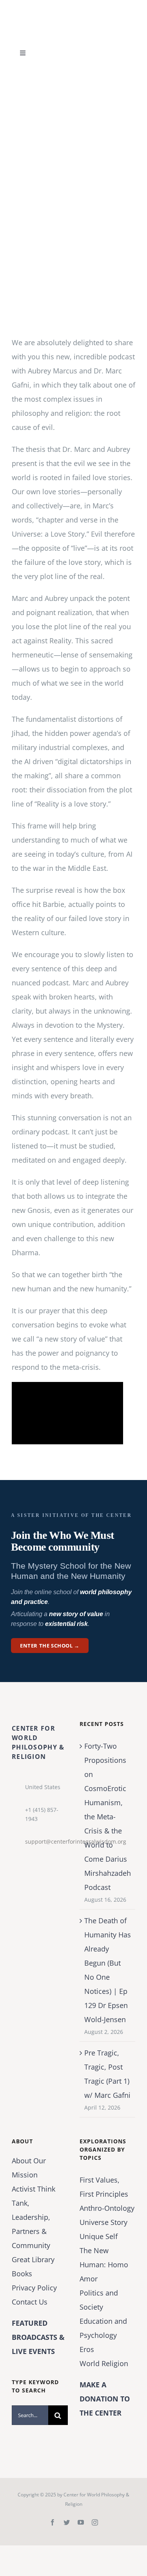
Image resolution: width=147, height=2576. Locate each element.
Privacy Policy (34, 2288)
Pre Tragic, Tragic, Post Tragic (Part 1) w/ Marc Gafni (107, 2074)
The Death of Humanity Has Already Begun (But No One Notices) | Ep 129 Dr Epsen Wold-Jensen (108, 1970)
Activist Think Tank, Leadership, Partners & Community (34, 2217)
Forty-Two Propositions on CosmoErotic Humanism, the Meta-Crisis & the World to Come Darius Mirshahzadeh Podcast (108, 1817)
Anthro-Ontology (107, 2208)
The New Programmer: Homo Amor (104, 2265)
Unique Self (99, 2236)
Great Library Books (33, 2267)
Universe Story (103, 2222)
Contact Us (30, 2302)
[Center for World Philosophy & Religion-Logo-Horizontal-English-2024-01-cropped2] (61, 7)
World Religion (104, 2363)
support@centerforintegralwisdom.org (46, 1841)
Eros (87, 2349)
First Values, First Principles (104, 2187)
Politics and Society (99, 2300)
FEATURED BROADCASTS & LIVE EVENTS (38, 2337)
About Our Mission (29, 2168)
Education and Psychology (103, 2328)
